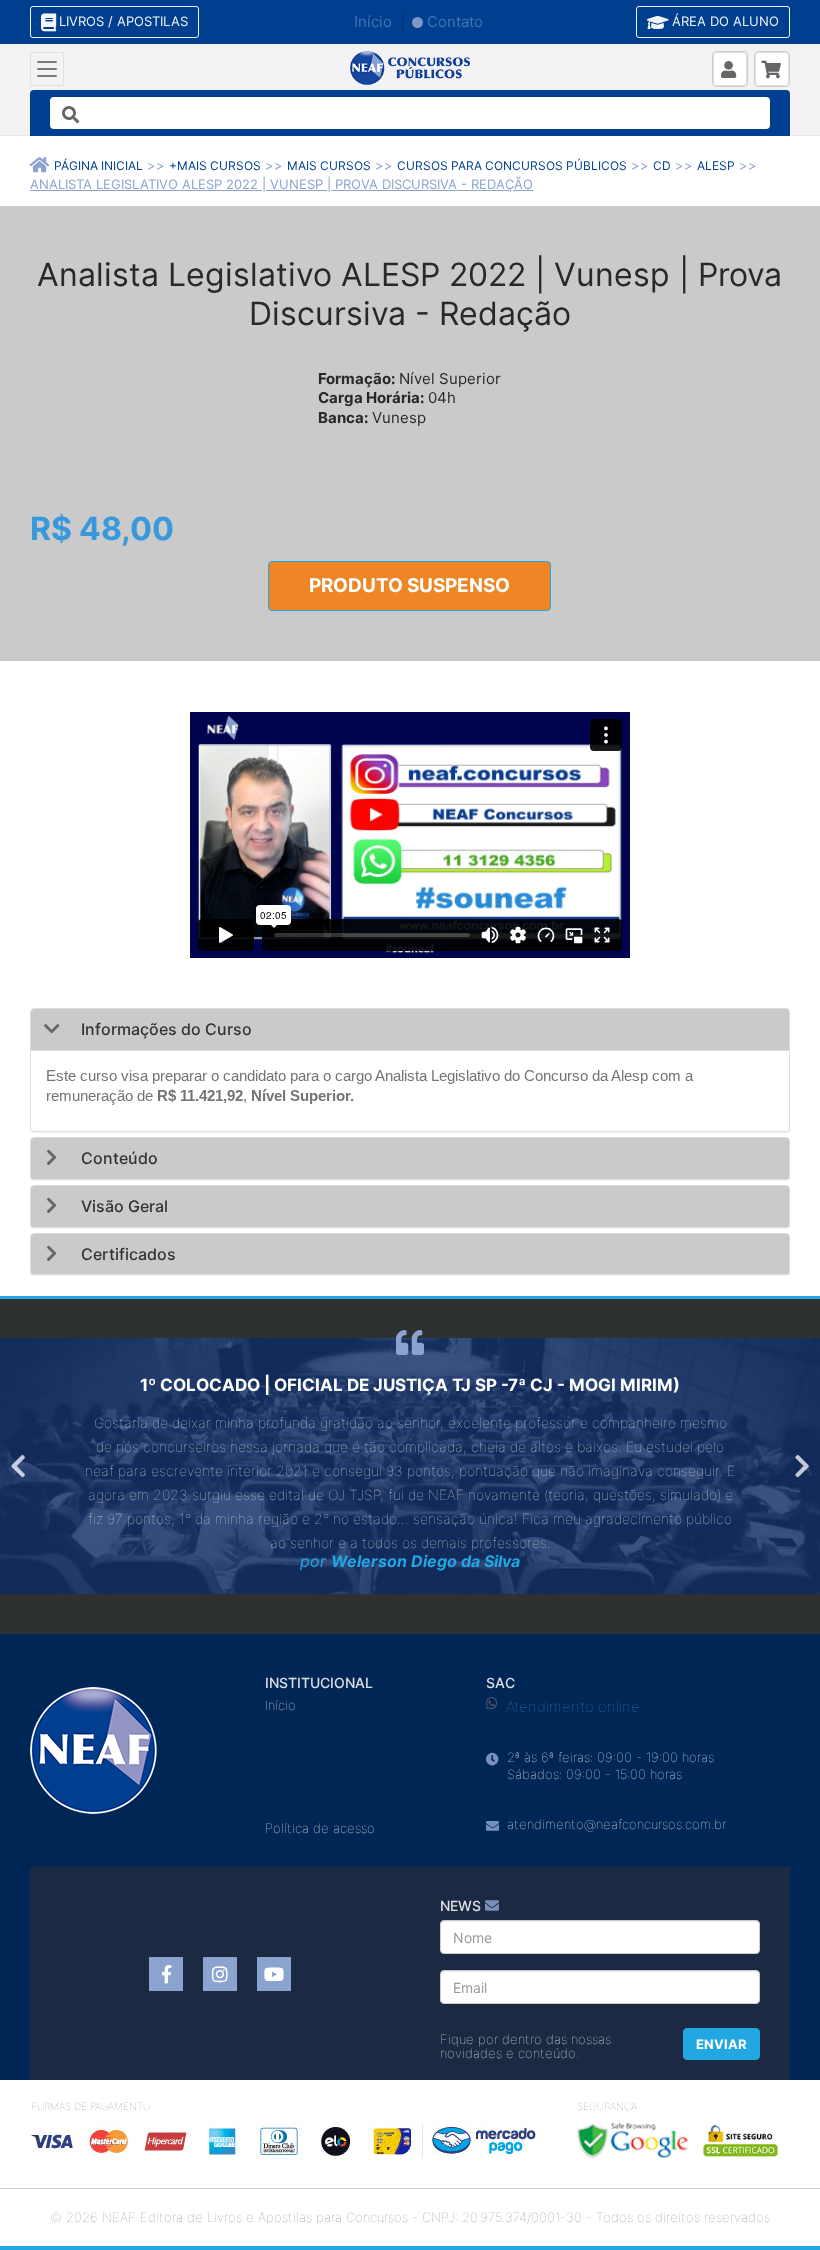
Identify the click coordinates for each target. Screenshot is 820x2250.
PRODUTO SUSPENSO (409, 585)
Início (373, 21)
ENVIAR (721, 2044)
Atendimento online (573, 1706)
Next (800, 1466)
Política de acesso (320, 1828)
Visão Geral (122, 1206)
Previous (20, 1466)
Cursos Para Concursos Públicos (512, 165)
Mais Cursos (329, 165)
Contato (455, 21)
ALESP (716, 165)
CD (662, 165)
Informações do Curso (164, 1029)
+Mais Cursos (215, 165)
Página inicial (98, 165)
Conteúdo (117, 1158)
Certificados (126, 1254)
